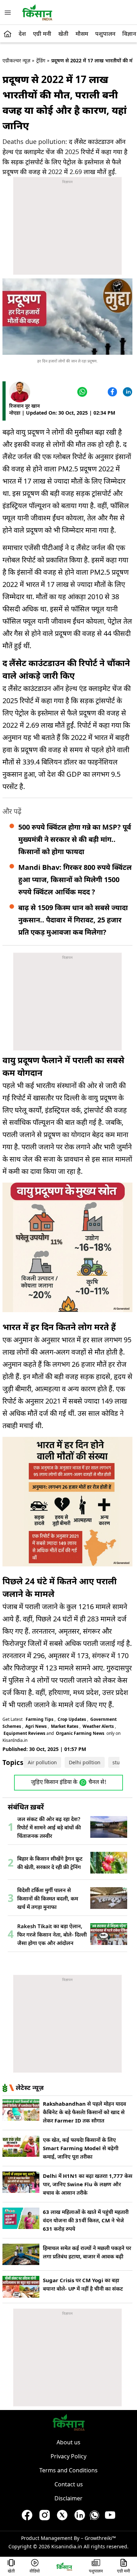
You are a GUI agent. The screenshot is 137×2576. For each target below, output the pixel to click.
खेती (63, 34)
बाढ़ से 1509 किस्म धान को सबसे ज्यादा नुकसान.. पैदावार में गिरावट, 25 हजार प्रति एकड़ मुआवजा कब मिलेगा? (73, 920)
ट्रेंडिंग (41, 60)
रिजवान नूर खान (24, 406)
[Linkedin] (127, 392)
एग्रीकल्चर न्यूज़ (16, 60)
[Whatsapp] (95, 2517)
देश (22, 34)
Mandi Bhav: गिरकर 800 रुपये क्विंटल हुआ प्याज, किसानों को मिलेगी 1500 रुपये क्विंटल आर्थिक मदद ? (75, 880)
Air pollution (42, 1762)
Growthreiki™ (100, 2538)
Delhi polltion (85, 1762)
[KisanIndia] (64, 2566)
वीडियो (35, 2571)
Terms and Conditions (68, 2470)
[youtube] (110, 2517)
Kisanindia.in (67, 2546)
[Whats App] (81, 392)
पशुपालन (105, 34)
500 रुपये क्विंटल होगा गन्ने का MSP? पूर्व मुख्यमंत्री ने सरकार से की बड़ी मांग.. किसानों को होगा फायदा (75, 839)
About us (68, 2442)
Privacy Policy (68, 2456)
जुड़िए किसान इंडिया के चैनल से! (69, 1783)
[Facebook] (112, 392)
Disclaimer (68, 2498)
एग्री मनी (42, 34)
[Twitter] (96, 392)
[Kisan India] (37, 12)
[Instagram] (45, 2517)
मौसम (82, 34)
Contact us (69, 2484)
